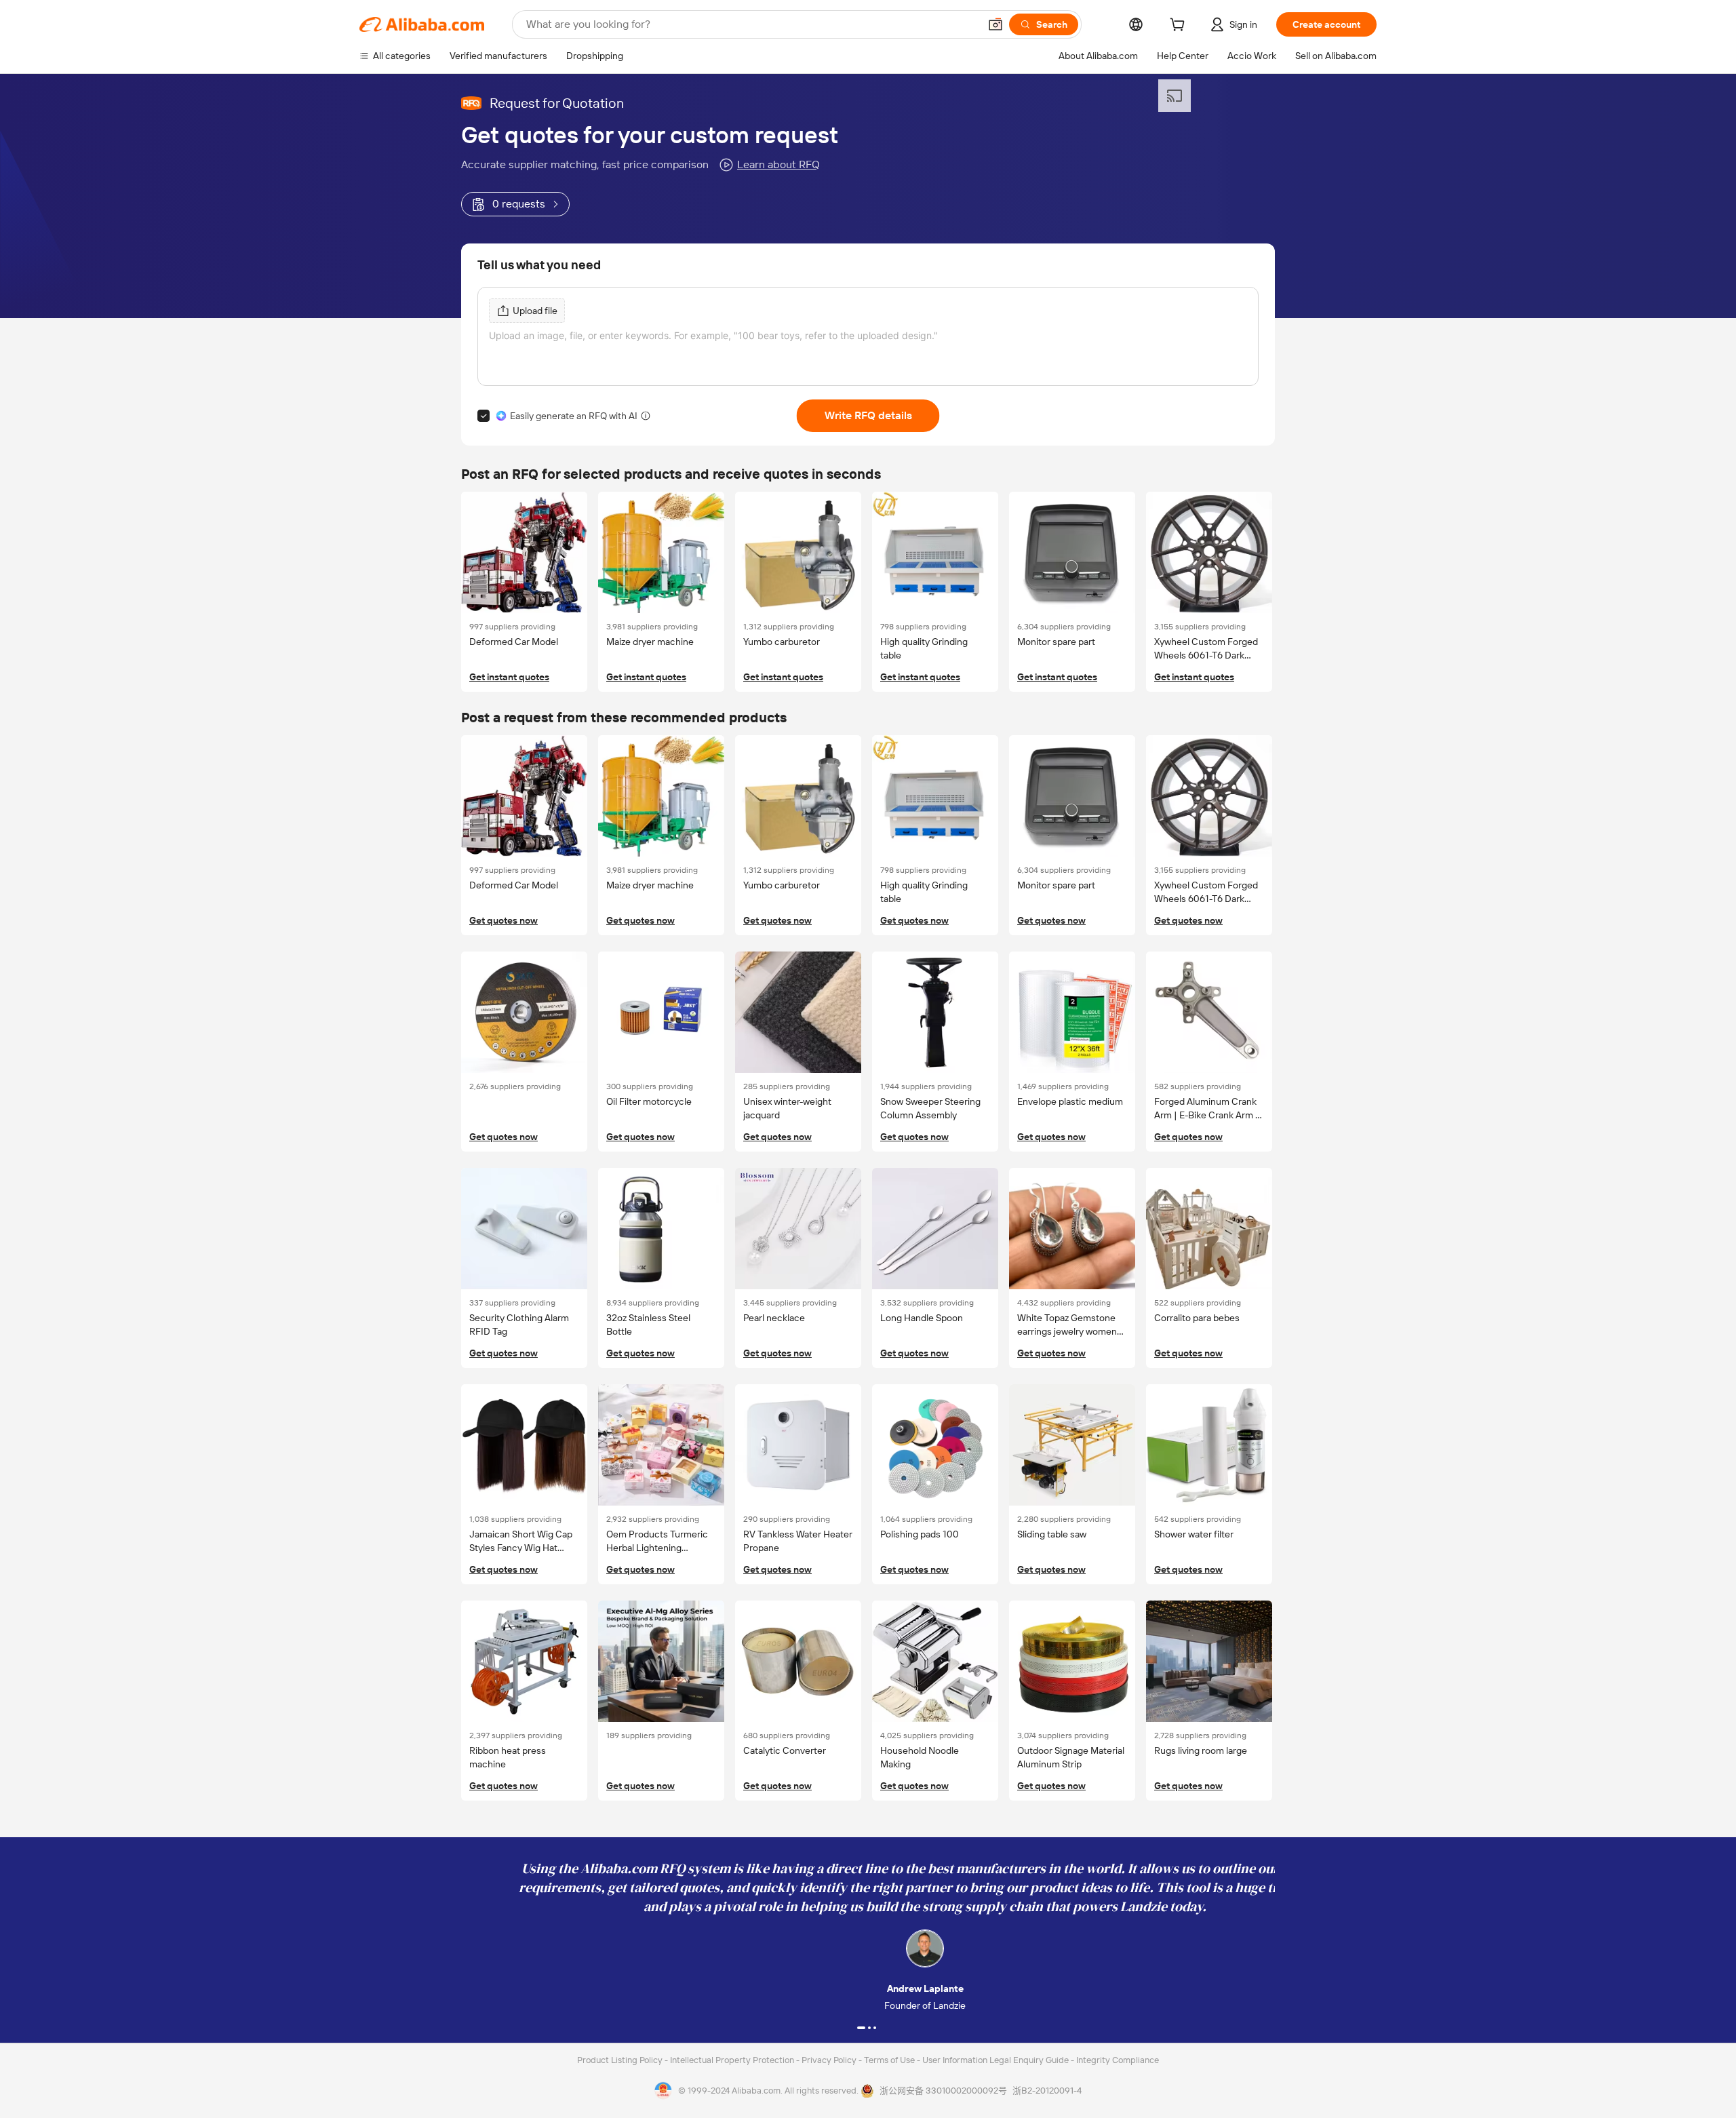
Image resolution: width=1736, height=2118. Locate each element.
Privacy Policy (830, 2060)
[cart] (1180, 26)
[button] (995, 24)
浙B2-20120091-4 (1047, 2091)
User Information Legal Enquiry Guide (995, 2060)
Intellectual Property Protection (733, 2060)
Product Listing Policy (621, 2060)
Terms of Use (890, 2060)
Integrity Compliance (1118, 2060)
